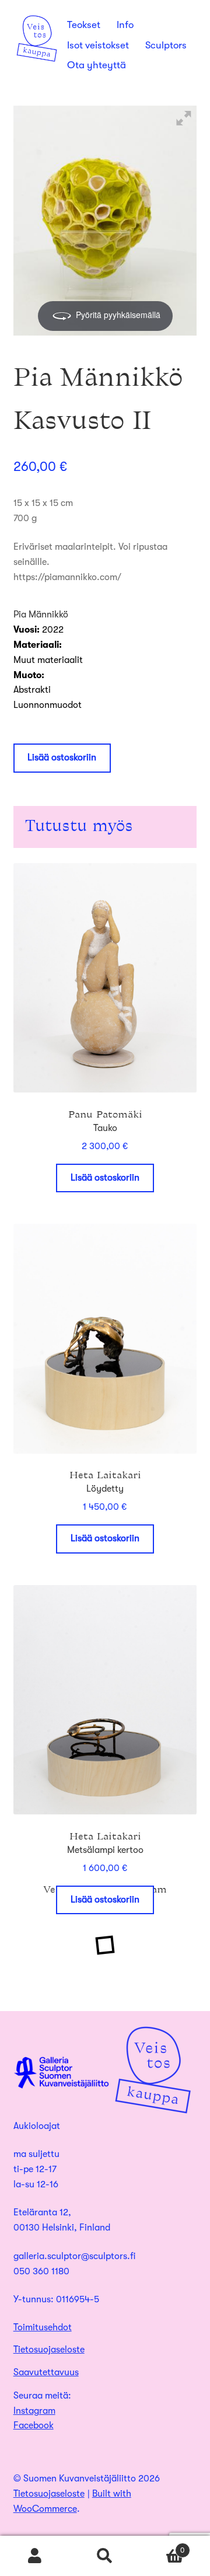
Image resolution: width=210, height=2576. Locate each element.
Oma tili (35, 2556)
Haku (105, 2556)
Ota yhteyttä (97, 65)
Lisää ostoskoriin (62, 758)
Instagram (34, 2411)
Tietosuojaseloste (49, 2350)
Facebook (34, 2425)
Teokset (84, 25)
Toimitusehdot (43, 2327)
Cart (162, 2546)
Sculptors (166, 45)
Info (125, 25)
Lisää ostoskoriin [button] (105, 1178)
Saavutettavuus (46, 2372)
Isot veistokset (98, 45)
